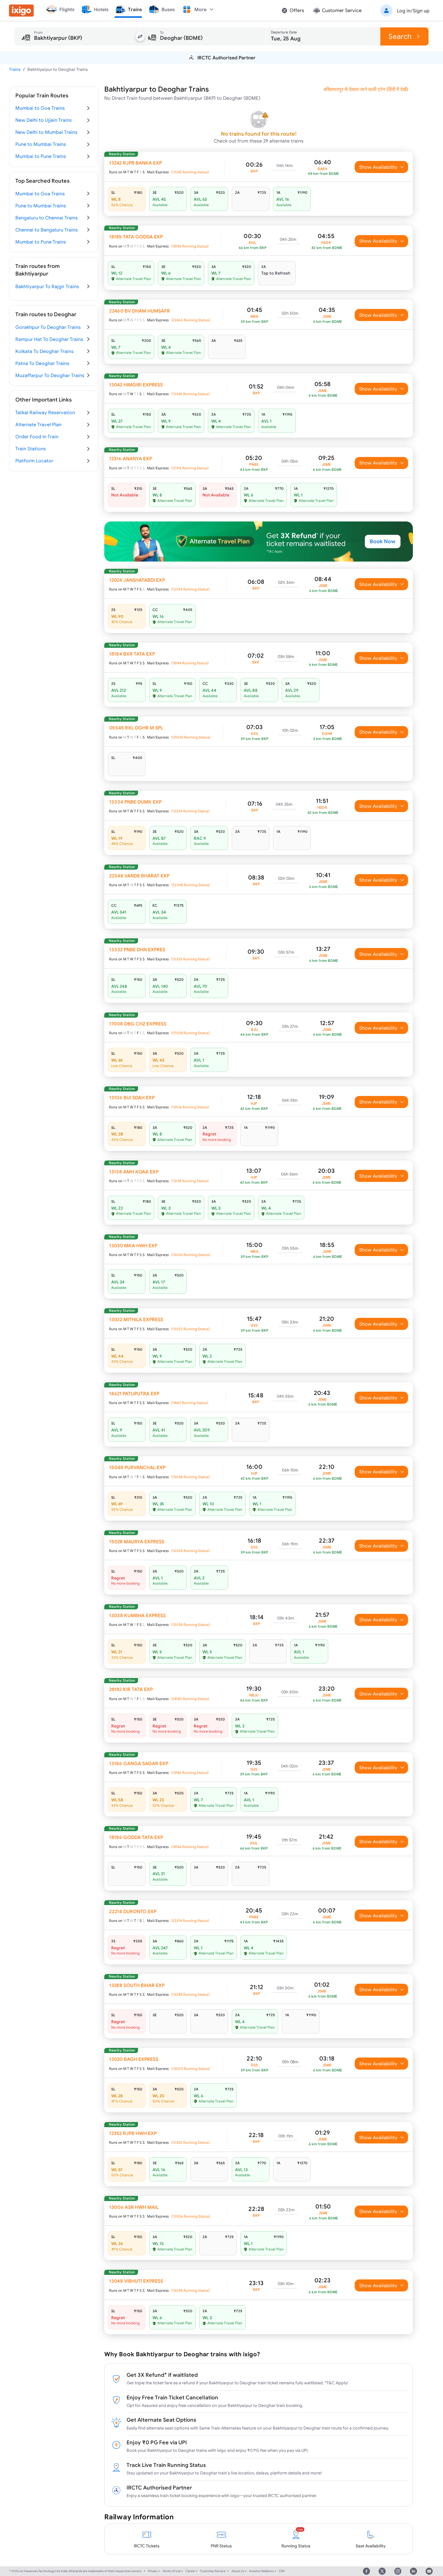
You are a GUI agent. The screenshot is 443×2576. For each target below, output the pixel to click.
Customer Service (213, 2571)
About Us (238, 2571)
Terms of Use (172, 2571)
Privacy (153, 2571)
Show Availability (378, 167)
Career (190, 2571)
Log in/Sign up (413, 11)
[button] (404, 11)
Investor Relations (262, 2571)
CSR (282, 2571)
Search (400, 36)
